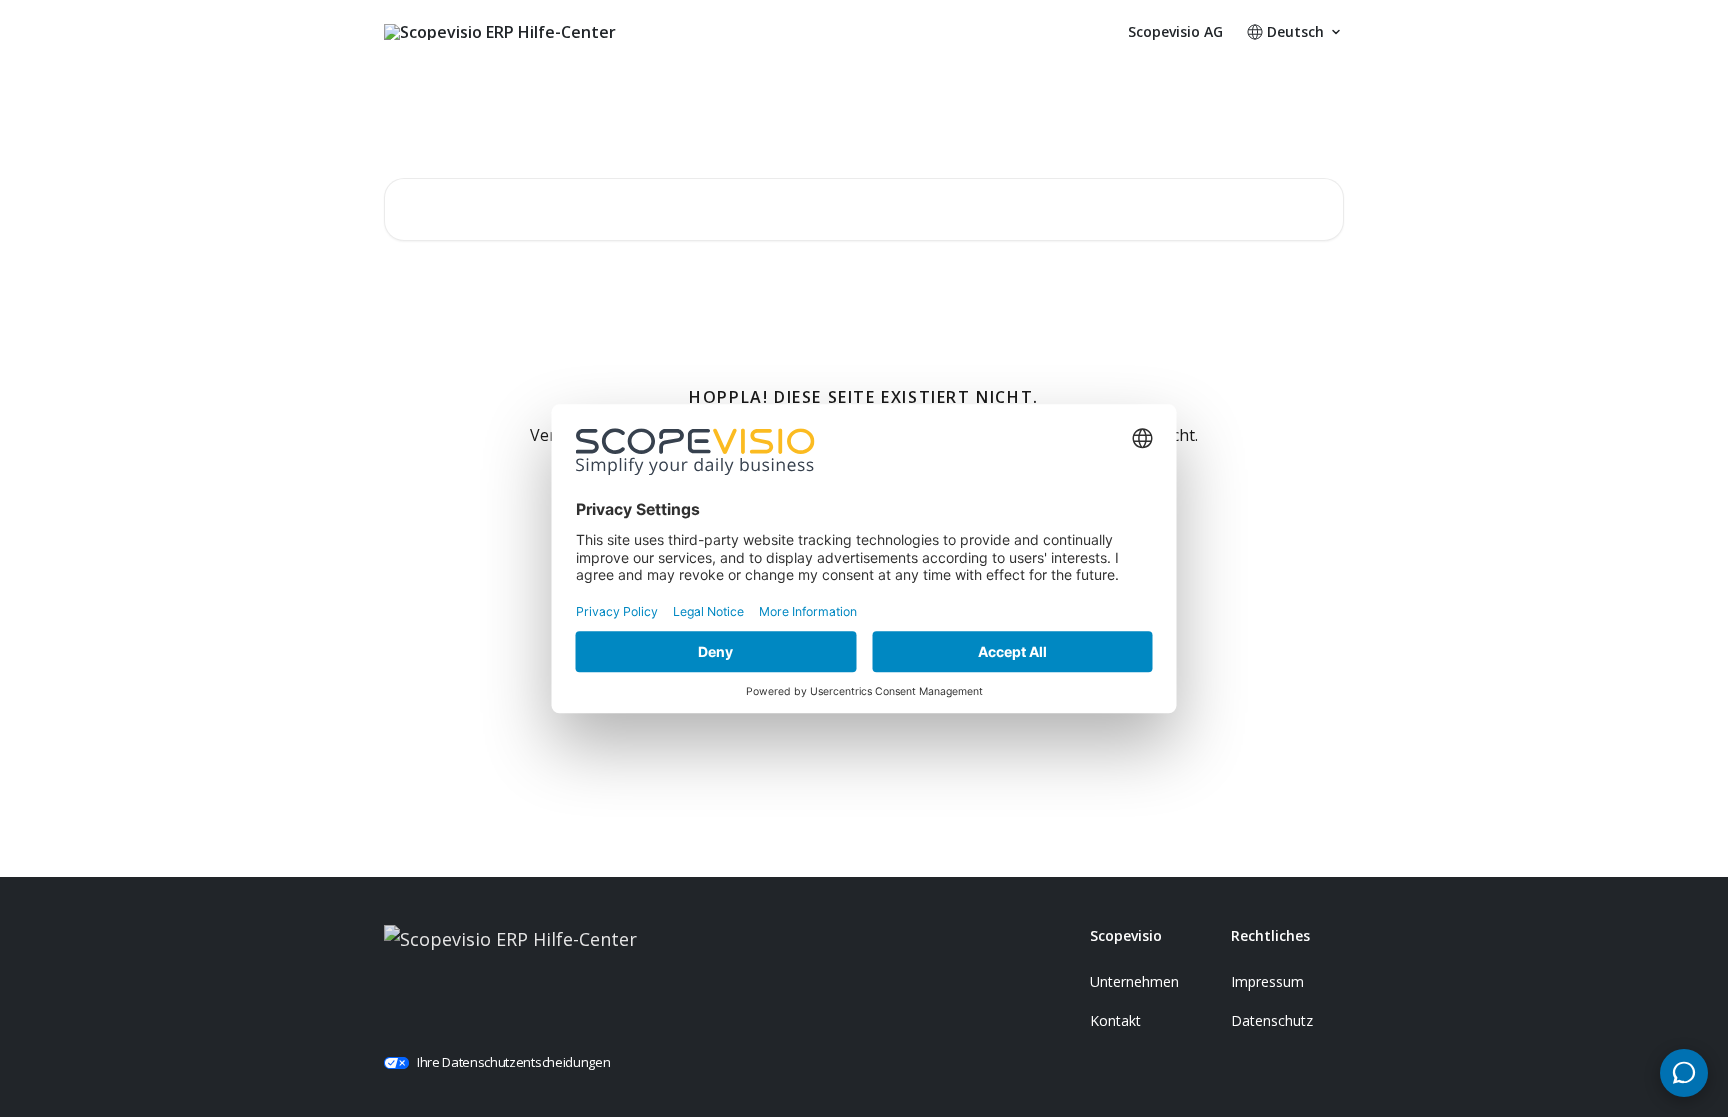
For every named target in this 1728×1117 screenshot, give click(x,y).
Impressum (1267, 981)
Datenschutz (1272, 1020)
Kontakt (1115, 1020)
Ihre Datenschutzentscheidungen (513, 1062)
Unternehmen (1134, 981)
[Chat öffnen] (1684, 1073)
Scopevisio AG (1175, 32)
